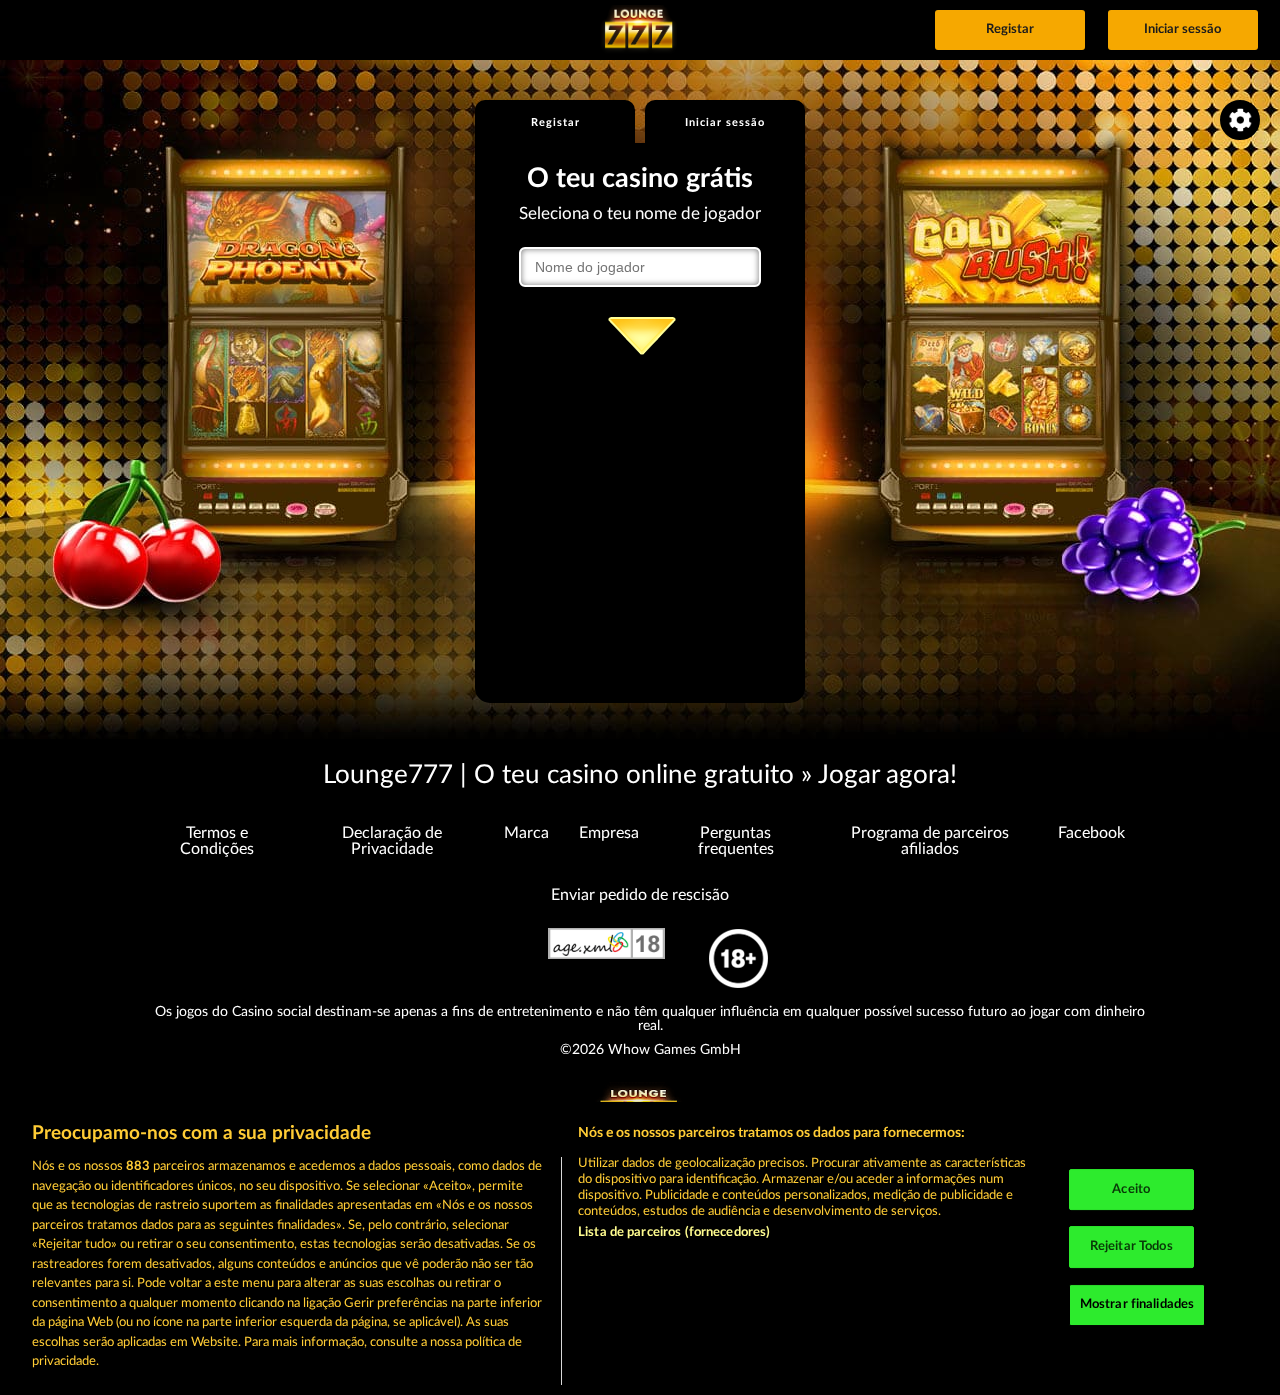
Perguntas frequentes (736, 841)
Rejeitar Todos (1131, 1246)
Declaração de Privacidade (392, 841)
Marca (526, 833)
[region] (640, 1248)
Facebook (1091, 833)
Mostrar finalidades (1137, 1304)
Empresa (609, 833)
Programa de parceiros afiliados (930, 841)
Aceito (1131, 1189)
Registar (1010, 29)
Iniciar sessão (1182, 29)
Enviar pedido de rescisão (640, 895)
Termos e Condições (217, 841)
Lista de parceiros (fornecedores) (674, 1232)
